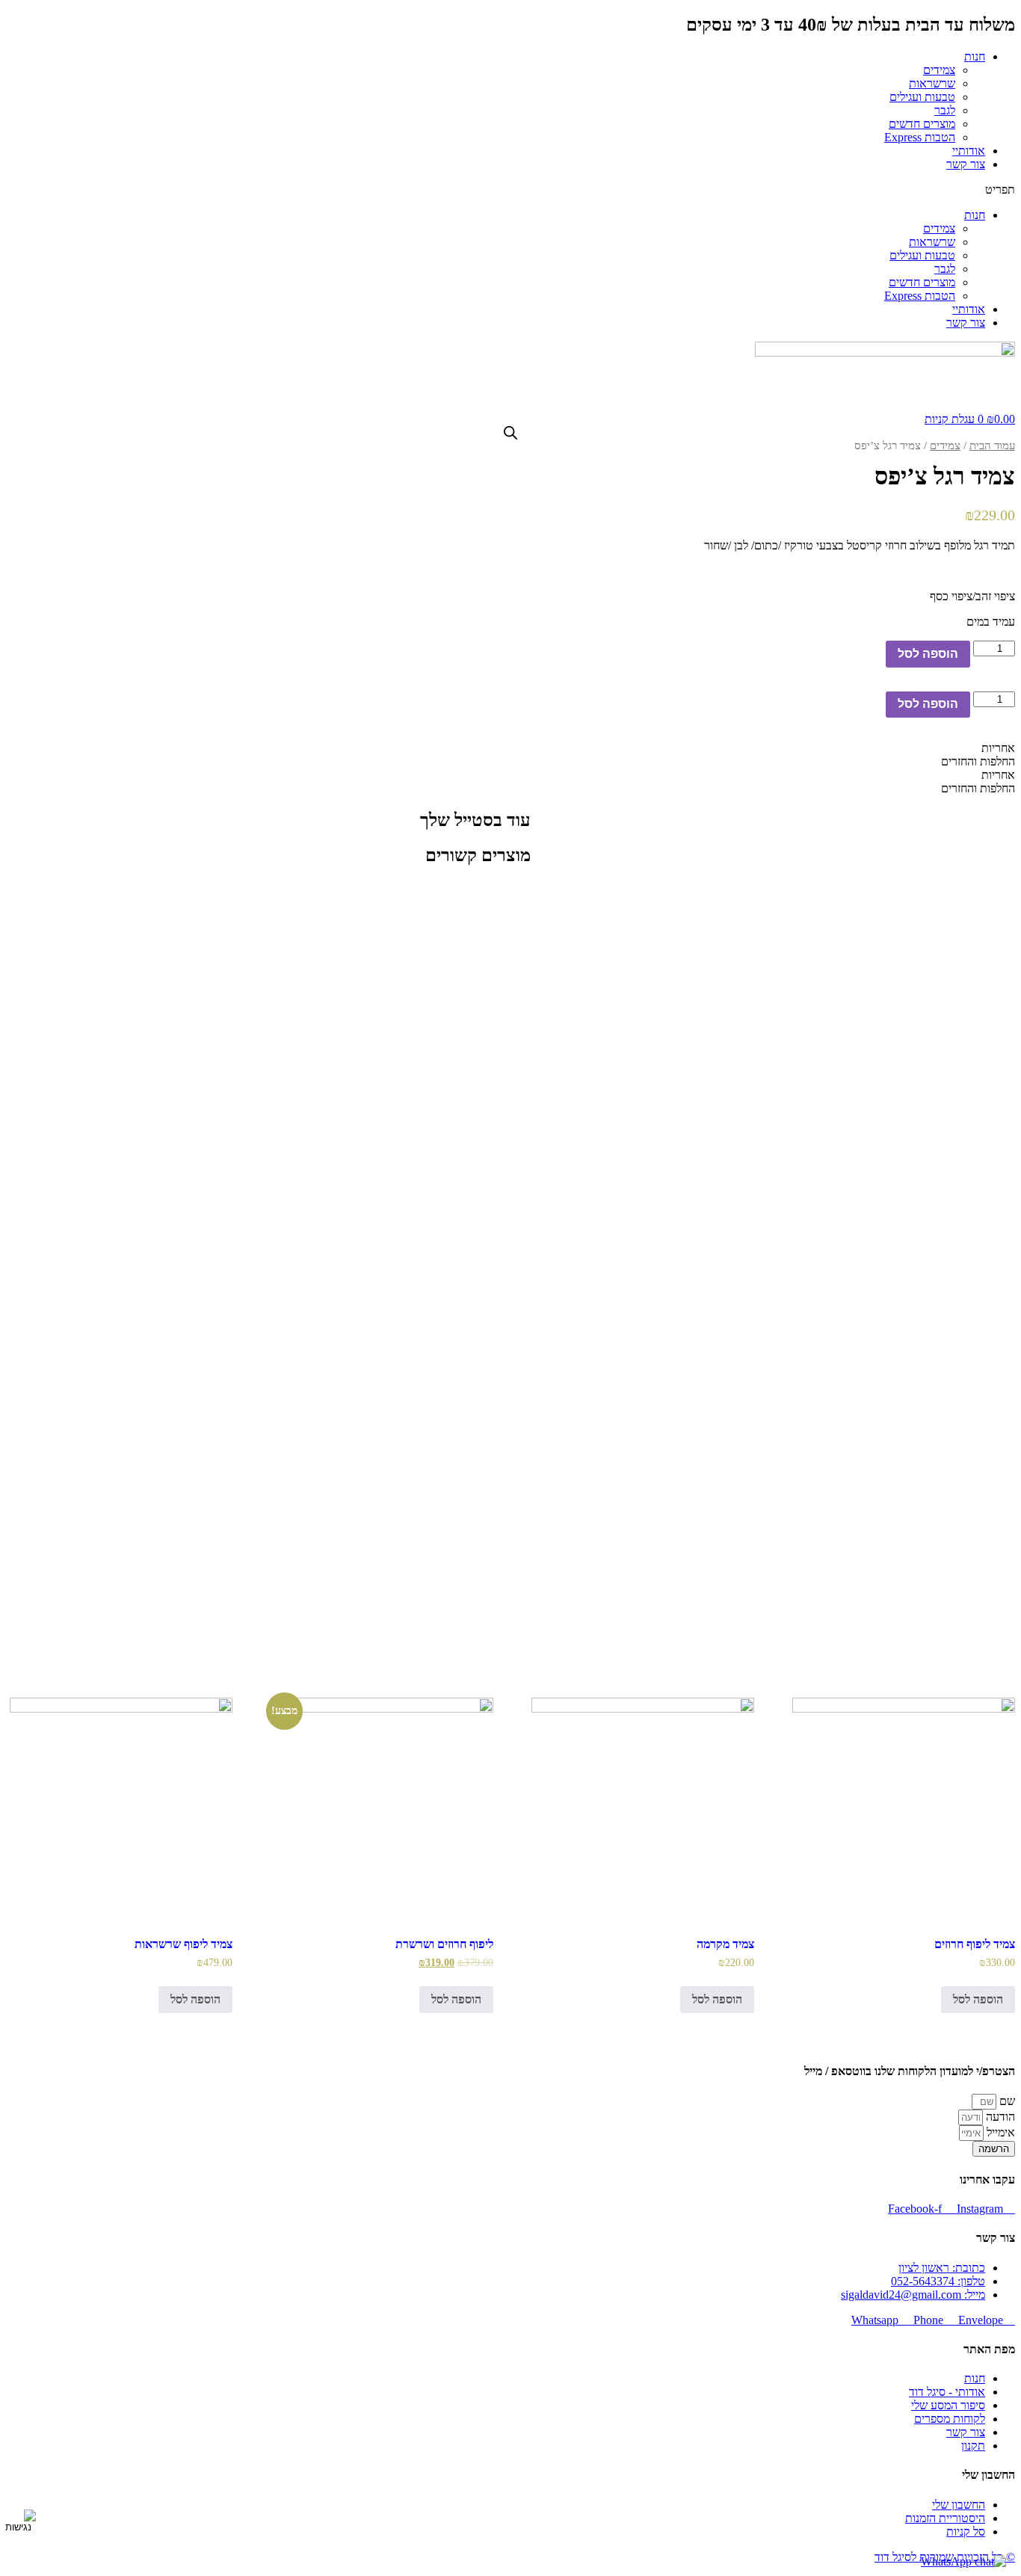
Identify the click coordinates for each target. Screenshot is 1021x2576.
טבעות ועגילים (922, 97)
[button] (510, 190)
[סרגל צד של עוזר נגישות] (18, 2521)
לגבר (945, 110)
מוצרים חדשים (922, 124)
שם (1006, 2101)
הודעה (999, 2117)
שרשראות (932, 83)
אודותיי (969, 151)
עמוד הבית (992, 446)
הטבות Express (920, 137)
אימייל (999, 2132)
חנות (975, 56)
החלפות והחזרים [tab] (978, 761)
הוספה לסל (928, 654)
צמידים (939, 70)
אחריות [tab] (998, 748)
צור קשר (966, 164)
